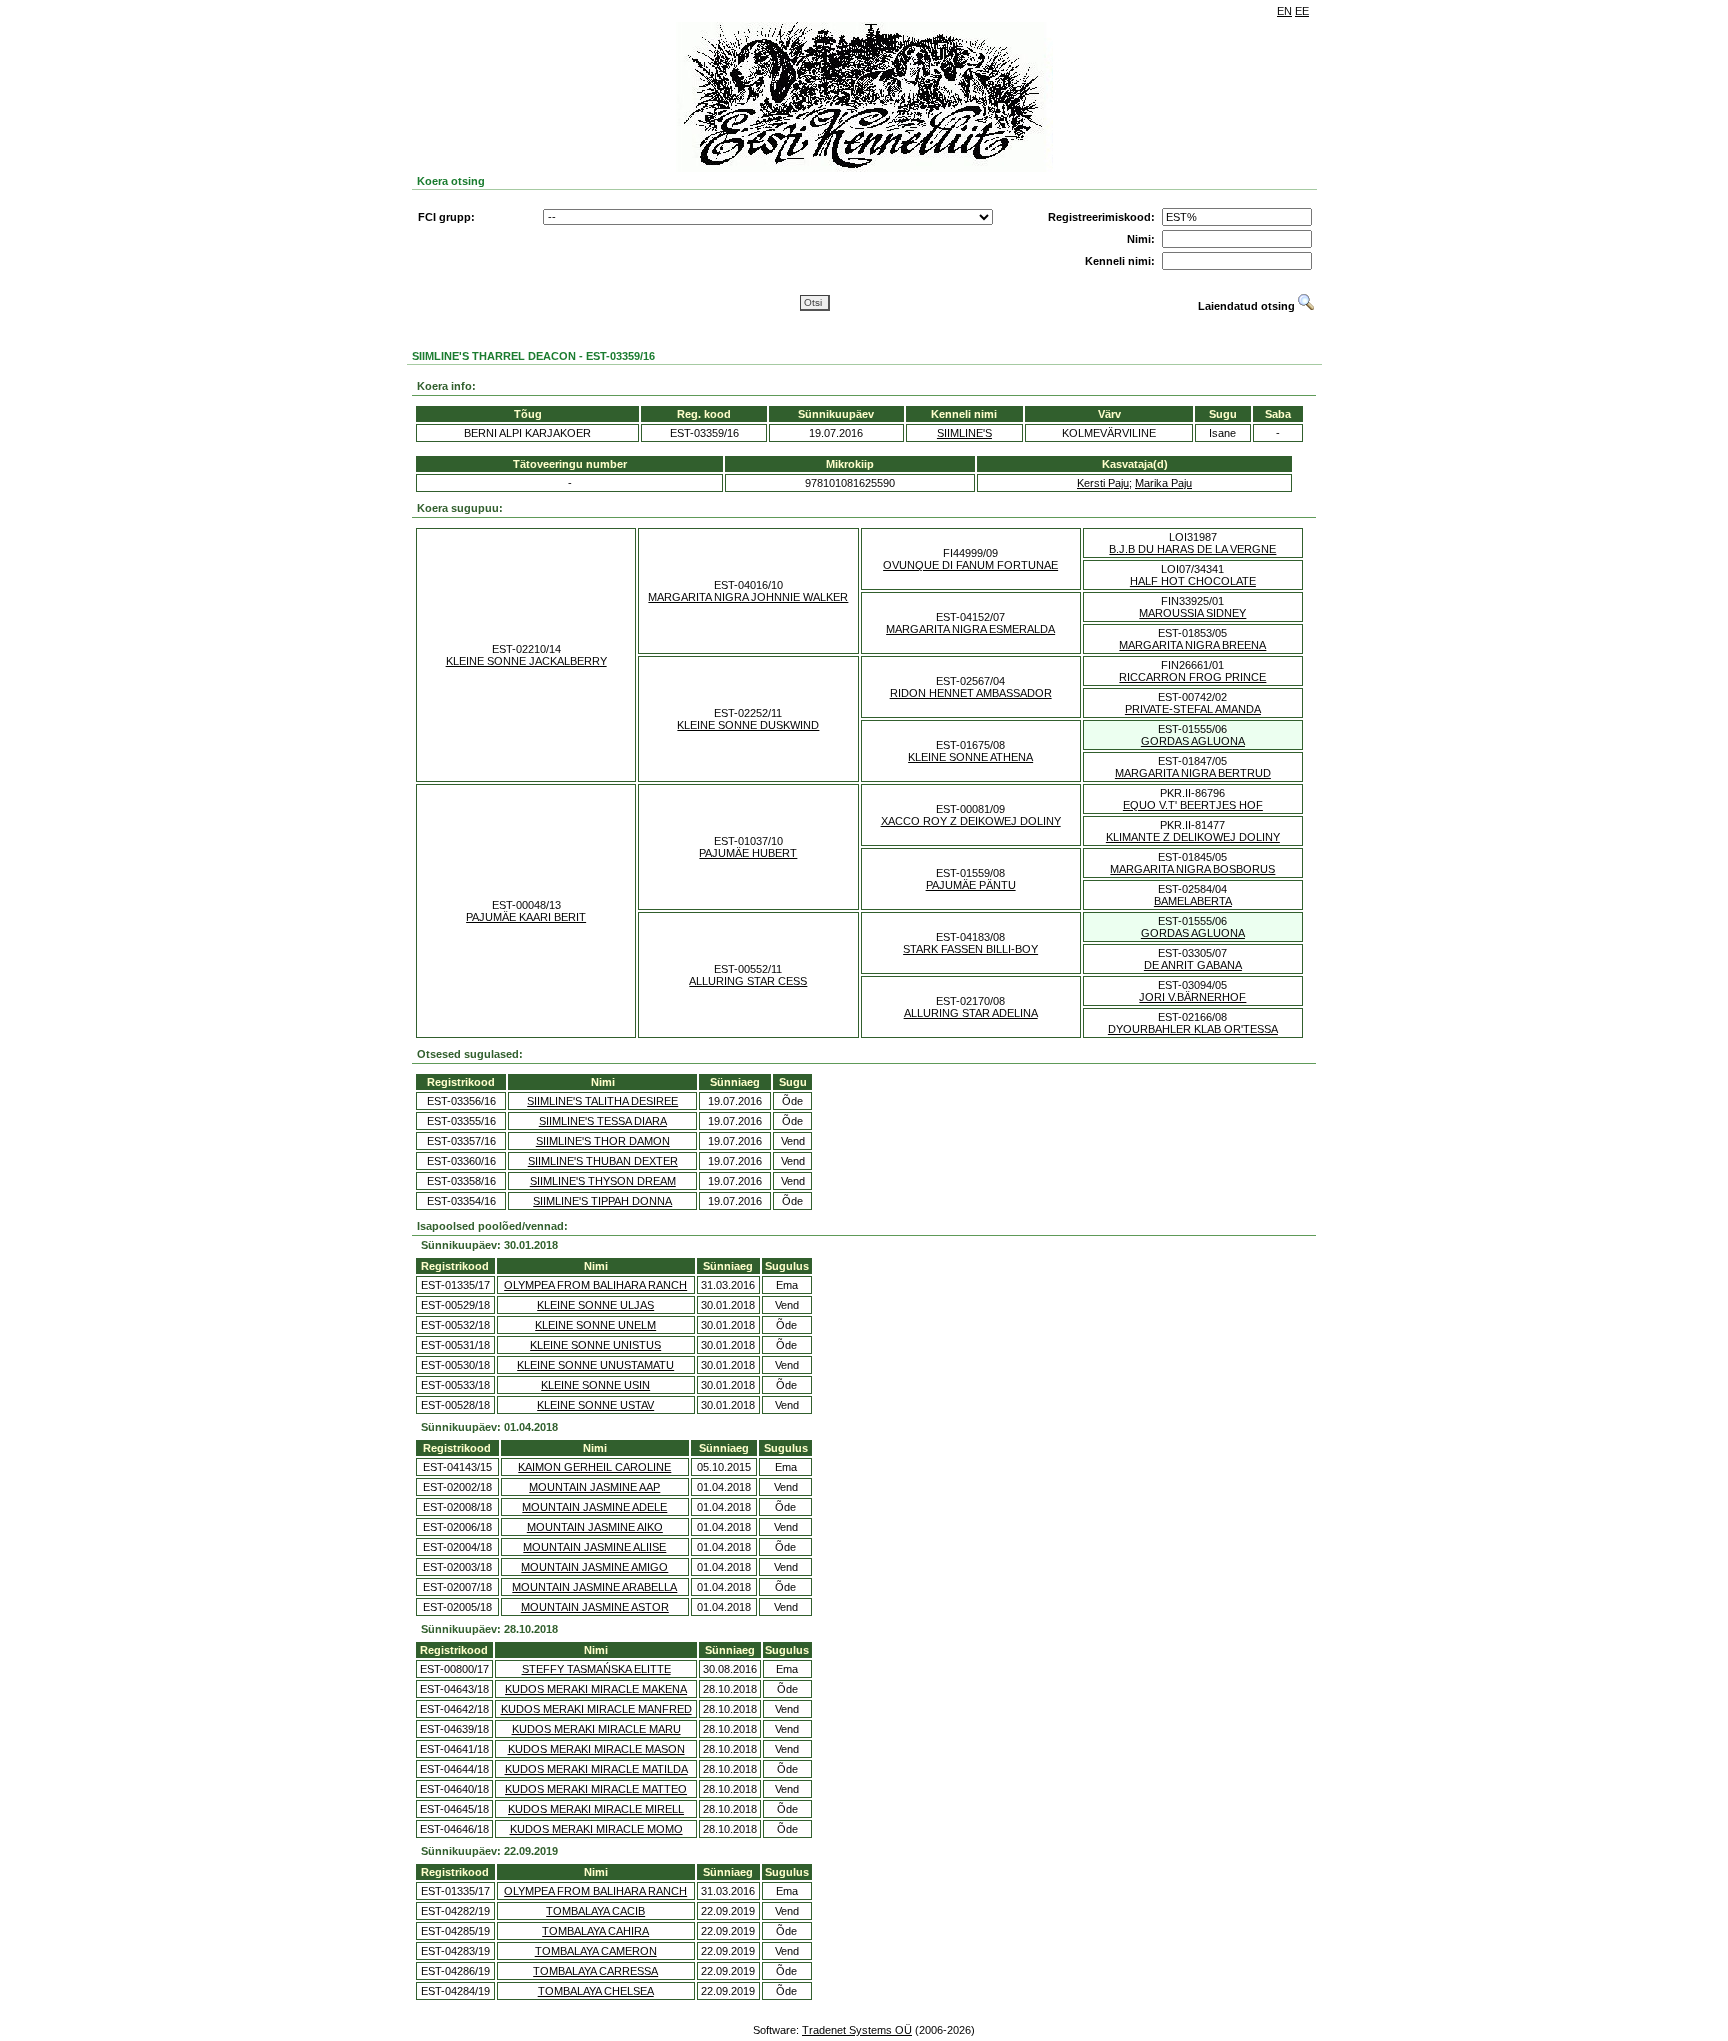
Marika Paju (1163, 483)
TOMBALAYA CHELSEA (596, 1991)
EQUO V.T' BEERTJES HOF (1193, 805)
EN (1284, 11)
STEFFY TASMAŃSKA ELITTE (596, 1669)
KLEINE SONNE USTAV (595, 1405)
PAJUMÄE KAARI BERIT (526, 917)
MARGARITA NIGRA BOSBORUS (1192, 869)
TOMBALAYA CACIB (595, 1911)
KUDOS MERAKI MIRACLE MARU (596, 1729)
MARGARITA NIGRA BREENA (1192, 645)
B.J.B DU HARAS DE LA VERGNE (1192, 549)
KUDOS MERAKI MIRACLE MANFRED (596, 1709)
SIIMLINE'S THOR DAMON (603, 1141)
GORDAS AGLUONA (1193, 741)
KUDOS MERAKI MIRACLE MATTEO (596, 1789)
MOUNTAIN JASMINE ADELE (594, 1507)
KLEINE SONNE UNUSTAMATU (595, 1365)
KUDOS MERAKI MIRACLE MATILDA (596, 1769)
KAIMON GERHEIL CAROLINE (594, 1467)
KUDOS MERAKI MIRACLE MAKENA (596, 1689)
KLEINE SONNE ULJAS (595, 1305)
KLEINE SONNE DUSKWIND (748, 725)
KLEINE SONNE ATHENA (970, 757)
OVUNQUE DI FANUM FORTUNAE (970, 565)
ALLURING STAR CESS (748, 981)
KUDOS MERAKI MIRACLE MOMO (596, 1829)
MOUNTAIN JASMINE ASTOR (595, 1607)
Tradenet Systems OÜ (857, 2030)
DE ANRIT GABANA (1193, 965)
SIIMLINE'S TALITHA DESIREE (602, 1101)
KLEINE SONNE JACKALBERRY (526, 661)
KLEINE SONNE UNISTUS (595, 1345)
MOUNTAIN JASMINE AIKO (595, 1527)
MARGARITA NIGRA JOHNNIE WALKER (748, 597)
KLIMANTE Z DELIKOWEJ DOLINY (1193, 837)
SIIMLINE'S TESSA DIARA (603, 1121)
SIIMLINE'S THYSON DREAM (603, 1181)
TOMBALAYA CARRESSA (595, 1971)
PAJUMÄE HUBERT (748, 853)
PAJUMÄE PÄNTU (971, 885)
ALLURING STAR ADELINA (971, 1013)
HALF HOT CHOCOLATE (1193, 581)
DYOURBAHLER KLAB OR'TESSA (1193, 1029)
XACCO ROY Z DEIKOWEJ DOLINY (971, 821)
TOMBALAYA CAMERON (596, 1951)
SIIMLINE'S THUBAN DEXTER (603, 1161)
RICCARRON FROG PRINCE (1192, 677)
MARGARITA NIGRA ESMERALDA (970, 629)
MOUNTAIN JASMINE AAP (594, 1487)
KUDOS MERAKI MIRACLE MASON (596, 1749)
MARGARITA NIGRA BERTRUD (1193, 773)
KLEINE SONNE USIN (595, 1385)
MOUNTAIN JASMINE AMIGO (594, 1567)
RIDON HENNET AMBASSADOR (971, 693)
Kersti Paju (1103, 483)
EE (1302, 11)
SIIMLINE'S (964, 433)
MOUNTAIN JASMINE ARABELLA (594, 1587)
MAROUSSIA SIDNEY (1192, 613)
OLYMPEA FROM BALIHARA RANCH (595, 1285)
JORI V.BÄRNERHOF (1192, 997)
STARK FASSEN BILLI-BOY (970, 949)
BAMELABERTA (1193, 901)
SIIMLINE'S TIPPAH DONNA (602, 1201)
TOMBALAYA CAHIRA (595, 1931)
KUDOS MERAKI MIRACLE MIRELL (596, 1809)
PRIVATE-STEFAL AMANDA (1193, 709)
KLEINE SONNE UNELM (595, 1325)
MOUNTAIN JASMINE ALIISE (594, 1547)
